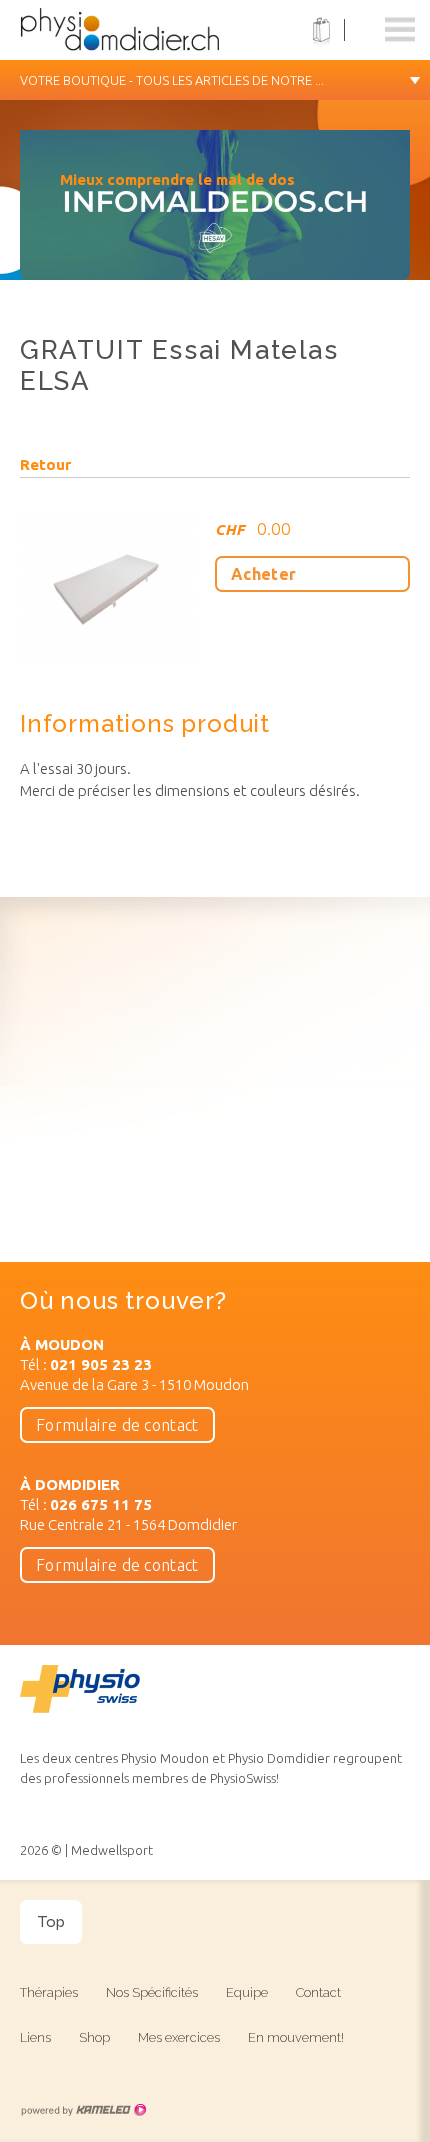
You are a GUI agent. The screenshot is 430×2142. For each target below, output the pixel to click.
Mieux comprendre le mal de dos (177, 179)
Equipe (247, 1992)
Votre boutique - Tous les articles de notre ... (172, 80)
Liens (35, 2037)
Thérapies (49, 1992)
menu (400, 30)
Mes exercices (179, 2037)
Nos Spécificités (152, 1992)
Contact (318, 1992)
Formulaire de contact (117, 1425)
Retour (45, 465)
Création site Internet (83, 2110)
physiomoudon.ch (145, 30)
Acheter (263, 574)
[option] (215, 215)
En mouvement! (296, 2037)
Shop (94, 2037)
